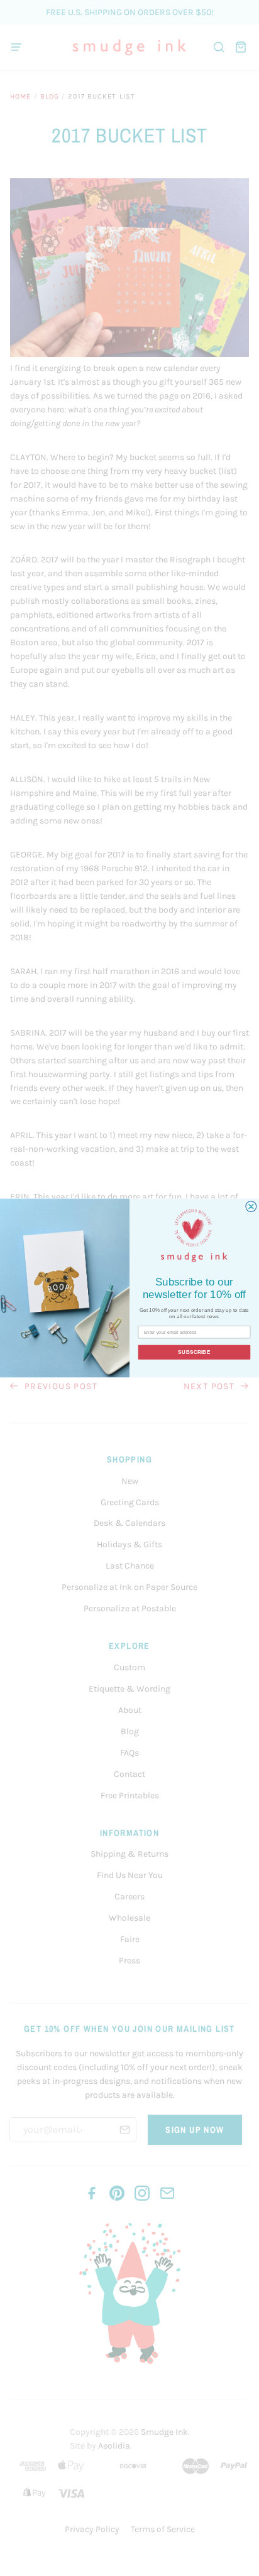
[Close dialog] (251, 1207)
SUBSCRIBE (194, 1352)
